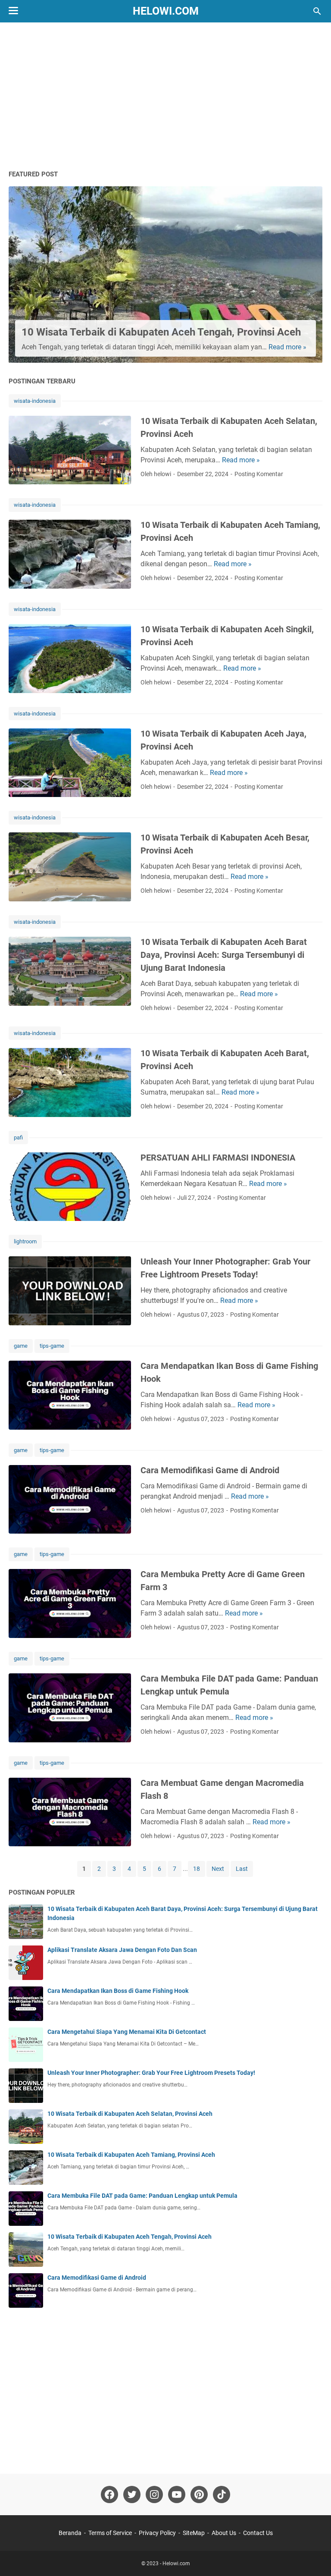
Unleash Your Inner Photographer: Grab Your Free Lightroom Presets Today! (151, 2073)
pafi (18, 1137)
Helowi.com (166, 11)
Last (242, 1869)
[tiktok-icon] (222, 2494)
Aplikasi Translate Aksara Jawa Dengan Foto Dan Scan (122, 1950)
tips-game (52, 1346)
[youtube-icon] (177, 2494)
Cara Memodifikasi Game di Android (210, 1470)
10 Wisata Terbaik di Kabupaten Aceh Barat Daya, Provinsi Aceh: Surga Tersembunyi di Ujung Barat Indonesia (224, 955)
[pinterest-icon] (199, 2494)
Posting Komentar (259, 474)
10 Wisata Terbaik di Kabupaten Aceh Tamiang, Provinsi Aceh (131, 2155)
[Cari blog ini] (317, 11)
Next (218, 1869)
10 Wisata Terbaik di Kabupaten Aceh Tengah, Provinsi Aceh (161, 332)
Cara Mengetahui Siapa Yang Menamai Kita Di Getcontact (127, 2032)
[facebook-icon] (109, 2494)
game (21, 1346)
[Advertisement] (165, 96)
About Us (224, 2533)
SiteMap (194, 2533)
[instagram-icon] (154, 2494)
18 (197, 1869)
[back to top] (314, 2557)
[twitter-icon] (132, 2494)
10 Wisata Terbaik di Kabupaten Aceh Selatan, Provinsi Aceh (130, 2114)
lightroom (25, 1241)
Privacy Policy (157, 2533)
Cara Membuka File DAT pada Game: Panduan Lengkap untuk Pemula (142, 2196)
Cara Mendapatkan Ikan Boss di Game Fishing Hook (118, 1991)
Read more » (287, 347)
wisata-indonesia (35, 401)
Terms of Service (110, 2533)
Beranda (70, 2533)
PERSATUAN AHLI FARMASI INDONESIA (218, 1158)
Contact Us (258, 2533)
